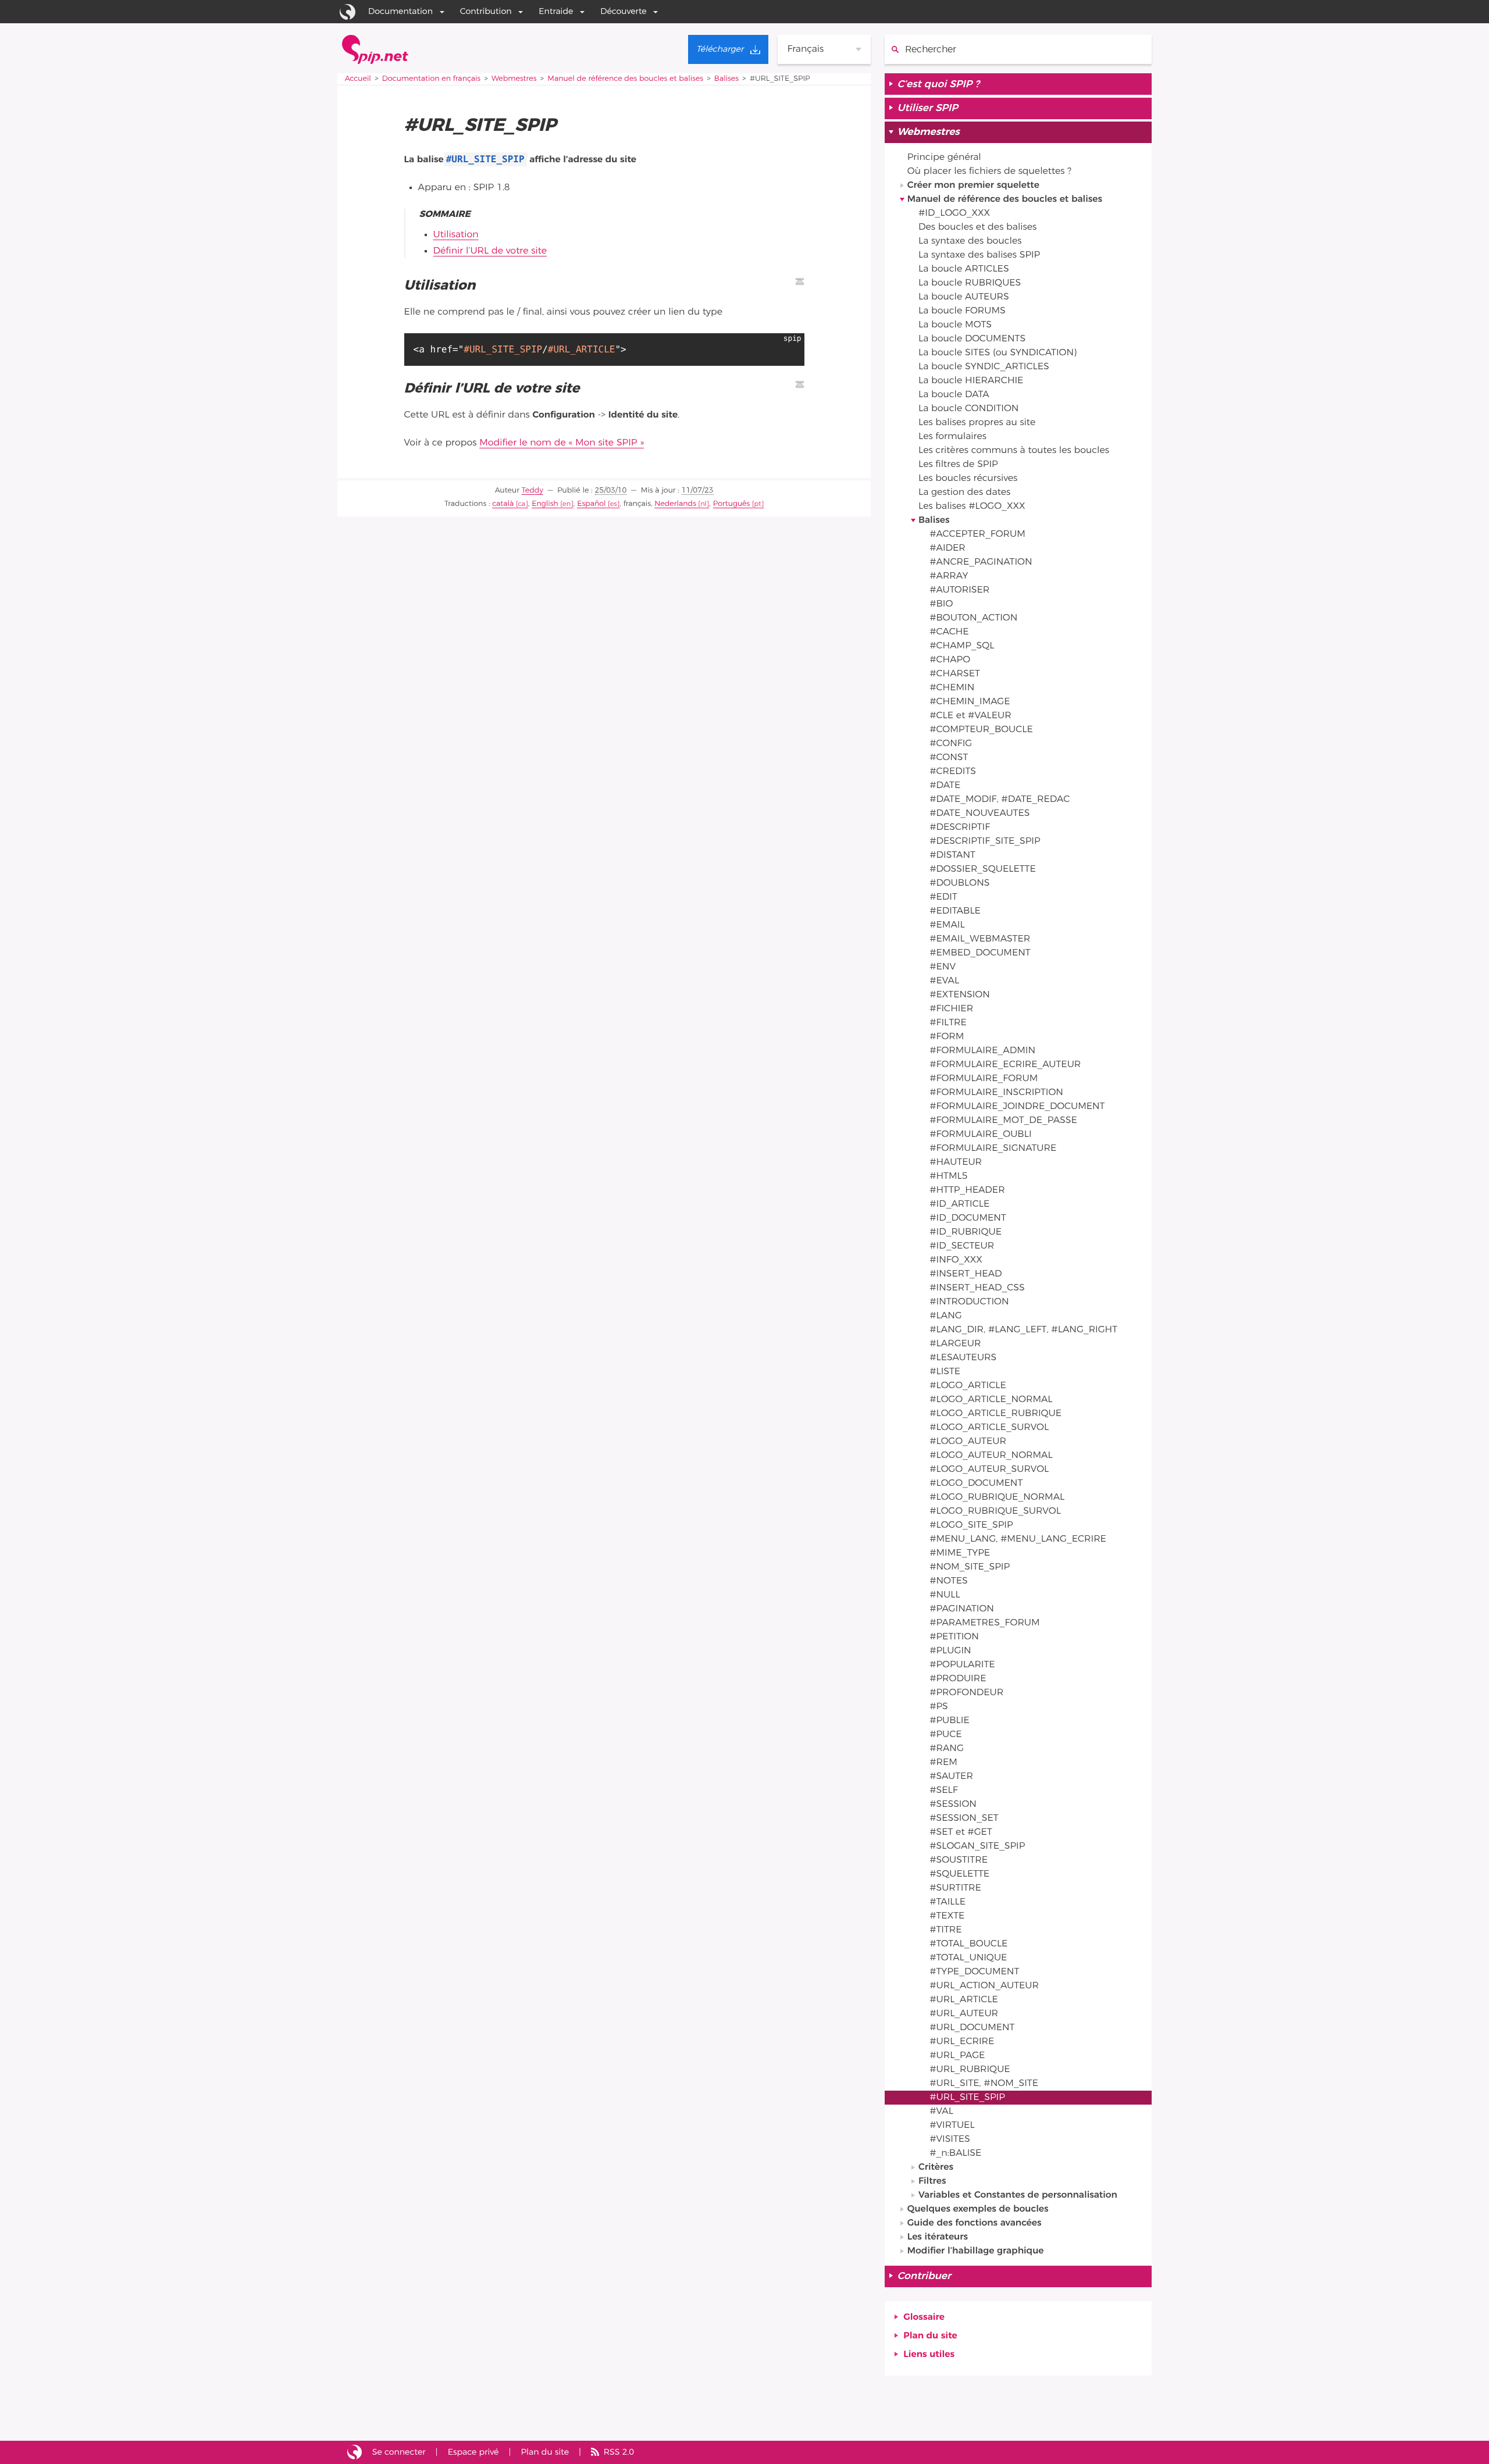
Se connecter (399, 2452)
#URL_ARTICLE (964, 2000)
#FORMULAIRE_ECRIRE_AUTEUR (1005, 1065)
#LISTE (945, 1372)
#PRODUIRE (958, 1679)
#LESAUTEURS (963, 1358)
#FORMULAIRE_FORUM (984, 1079)
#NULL (945, 1595)
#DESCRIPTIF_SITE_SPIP (985, 841)
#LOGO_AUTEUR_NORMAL (991, 1456)
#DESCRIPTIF (960, 828)
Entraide (556, 11)
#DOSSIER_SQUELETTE (983, 869)
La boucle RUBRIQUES (970, 283)
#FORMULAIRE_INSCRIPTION (996, 1093)
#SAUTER (951, 1777)
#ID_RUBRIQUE (966, 1232)
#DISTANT (952, 855)
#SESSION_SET (964, 1818)
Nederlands (675, 504)
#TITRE (945, 1930)
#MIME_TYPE (960, 1553)
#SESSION (953, 1805)
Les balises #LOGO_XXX (972, 507)
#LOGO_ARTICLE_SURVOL (989, 1428)
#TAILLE (947, 1902)
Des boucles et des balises (977, 227)
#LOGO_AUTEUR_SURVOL (989, 1470)
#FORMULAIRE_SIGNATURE (993, 1149)
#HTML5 (948, 1176)
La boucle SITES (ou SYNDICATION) (998, 353)
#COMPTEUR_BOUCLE (981, 730)
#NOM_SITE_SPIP (970, 1567)
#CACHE (949, 632)
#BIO (941, 604)
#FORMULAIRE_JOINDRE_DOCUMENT (1017, 1107)
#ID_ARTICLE (959, 1204)
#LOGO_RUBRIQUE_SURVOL (995, 1511)
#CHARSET (955, 674)
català (503, 504)
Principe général (944, 158)
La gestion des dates (964, 493)
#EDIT (943, 897)
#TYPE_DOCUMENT (974, 1972)
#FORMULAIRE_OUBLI (980, 1135)
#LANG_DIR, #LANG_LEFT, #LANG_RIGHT (1023, 1330)
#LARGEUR (955, 1344)
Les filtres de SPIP (958, 465)
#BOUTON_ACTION (973, 618)
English (545, 504)
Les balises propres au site (977, 423)
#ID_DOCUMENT (968, 1218)
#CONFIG (951, 744)
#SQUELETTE (959, 1874)
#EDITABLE (955, 911)
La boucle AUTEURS (964, 297)
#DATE (945, 786)
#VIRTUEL (952, 2126)
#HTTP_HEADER (967, 1190)
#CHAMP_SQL (962, 646)
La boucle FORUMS (962, 311)
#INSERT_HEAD (966, 1274)
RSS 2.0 (619, 2452)
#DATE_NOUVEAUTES (979, 814)
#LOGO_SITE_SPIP (971, 1525)
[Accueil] (375, 49)
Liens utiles (929, 2355)
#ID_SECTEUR (962, 1246)
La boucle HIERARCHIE (971, 381)
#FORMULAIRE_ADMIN (982, 1051)
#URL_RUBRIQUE (970, 2070)
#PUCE (946, 1735)
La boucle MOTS (955, 325)
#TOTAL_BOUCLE (968, 1944)
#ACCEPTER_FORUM (977, 534)
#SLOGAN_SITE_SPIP (977, 1846)
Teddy (532, 491)
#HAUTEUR (956, 1163)
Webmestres (514, 79)
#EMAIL (947, 925)
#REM (943, 1763)
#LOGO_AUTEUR (968, 1442)
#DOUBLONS (959, 883)
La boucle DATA (954, 395)
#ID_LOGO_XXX (954, 213)
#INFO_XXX (956, 1260)
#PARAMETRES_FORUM (984, 1623)
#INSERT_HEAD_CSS (977, 1288)
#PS (939, 1707)
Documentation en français (431, 79)
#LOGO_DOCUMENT (976, 1484)
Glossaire (924, 2317)
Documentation (400, 11)
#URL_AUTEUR (964, 2014)
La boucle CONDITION (968, 409)
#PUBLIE (950, 1721)
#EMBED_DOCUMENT (980, 953)
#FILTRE (948, 1023)
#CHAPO (950, 660)
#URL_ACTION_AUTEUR (984, 1986)
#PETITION (954, 1637)
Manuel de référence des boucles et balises (625, 79)
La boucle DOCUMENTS (972, 339)
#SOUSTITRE (959, 1860)
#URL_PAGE (957, 2056)
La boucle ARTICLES (964, 269)
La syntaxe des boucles (970, 241)
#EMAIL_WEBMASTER (980, 939)
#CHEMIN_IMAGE (970, 702)
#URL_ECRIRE (962, 2042)
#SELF (943, 1791)
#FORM (947, 1037)
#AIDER (947, 548)
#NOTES (949, 1581)
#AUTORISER (959, 590)
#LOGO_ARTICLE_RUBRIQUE (995, 1414)
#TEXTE (947, 1916)
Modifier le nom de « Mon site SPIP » (562, 443)
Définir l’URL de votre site (490, 251)
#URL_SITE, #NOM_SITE (984, 2084)
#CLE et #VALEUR (970, 716)
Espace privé (473, 2452)
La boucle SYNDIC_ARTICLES (984, 367)
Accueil (358, 79)
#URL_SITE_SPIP (967, 2098)
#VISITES (950, 2139)
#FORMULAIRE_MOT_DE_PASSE (1003, 1121)
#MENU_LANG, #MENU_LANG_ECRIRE (1018, 1539)
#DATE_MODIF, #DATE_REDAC (1000, 800)
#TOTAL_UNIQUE (968, 1958)
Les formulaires (952, 437)
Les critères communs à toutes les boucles (1014, 451)
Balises (726, 79)
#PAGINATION (962, 1609)
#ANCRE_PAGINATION (981, 562)
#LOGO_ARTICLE (968, 1386)
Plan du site (930, 2336)
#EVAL (944, 981)
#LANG (946, 1316)
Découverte (624, 11)
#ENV (943, 967)
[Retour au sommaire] (800, 281)
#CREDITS (953, 772)
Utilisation (456, 235)
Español (591, 504)
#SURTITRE (955, 1888)
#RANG (947, 1749)
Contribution (486, 11)
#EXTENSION (960, 995)
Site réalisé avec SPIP (355, 2452)
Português (732, 504)
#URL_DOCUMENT (972, 2028)
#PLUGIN (950, 1651)
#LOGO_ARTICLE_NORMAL (991, 1400)
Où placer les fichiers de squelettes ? (989, 172)
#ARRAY (949, 576)
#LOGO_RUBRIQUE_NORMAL (997, 1497)
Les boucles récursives (968, 479)
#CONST (949, 758)
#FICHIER (951, 1009)
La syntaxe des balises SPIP (979, 255)
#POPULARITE (962, 1665)
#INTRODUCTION (969, 1302)
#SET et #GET (961, 1832)
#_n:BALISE (955, 2153)
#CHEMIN (952, 688)
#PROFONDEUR (966, 1693)
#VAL (941, 2112)
